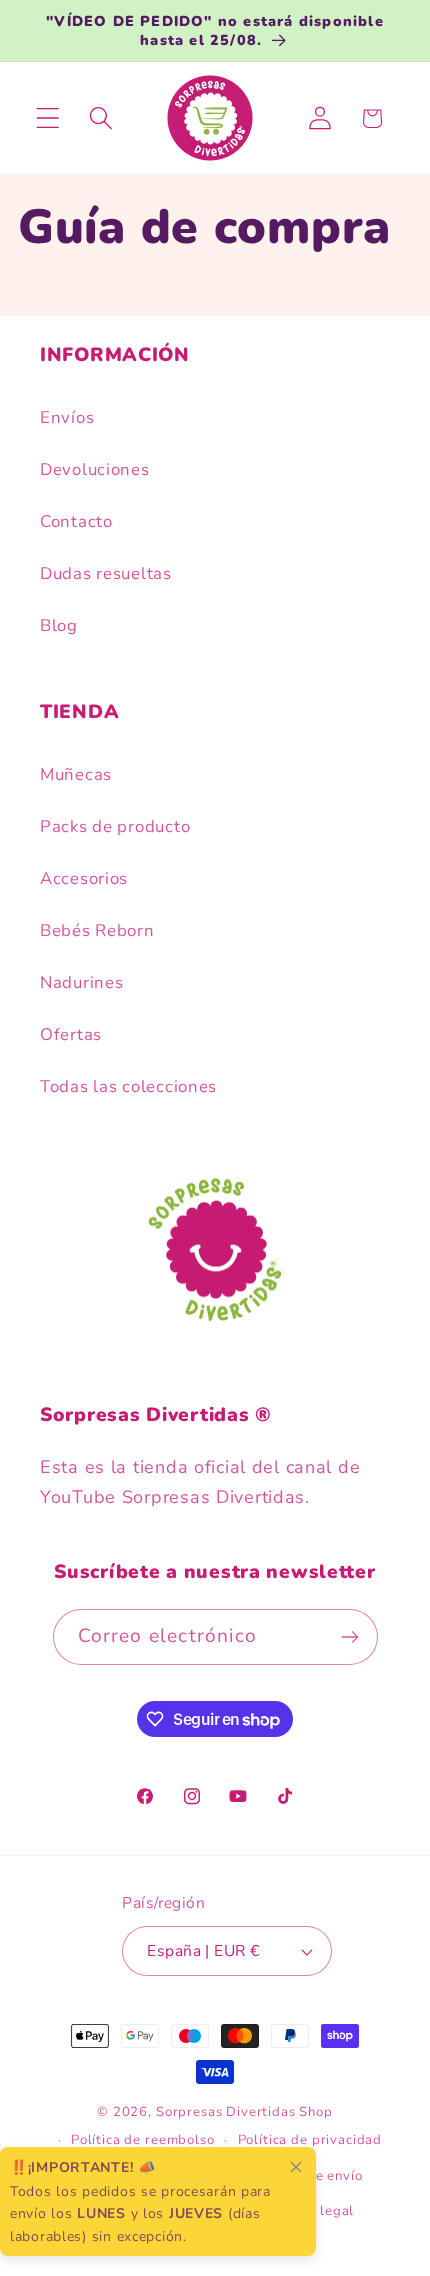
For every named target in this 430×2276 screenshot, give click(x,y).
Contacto (76, 521)
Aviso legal (316, 2211)
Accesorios (84, 878)
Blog (59, 625)
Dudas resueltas (106, 573)
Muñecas (76, 774)
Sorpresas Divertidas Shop (244, 2112)
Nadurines (81, 982)
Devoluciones (95, 469)
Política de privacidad (310, 2140)
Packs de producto (115, 826)
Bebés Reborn (97, 930)
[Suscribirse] (350, 1637)
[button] (48, 118)
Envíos (67, 417)
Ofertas (71, 1034)
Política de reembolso (143, 2140)
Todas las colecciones (128, 1086)
